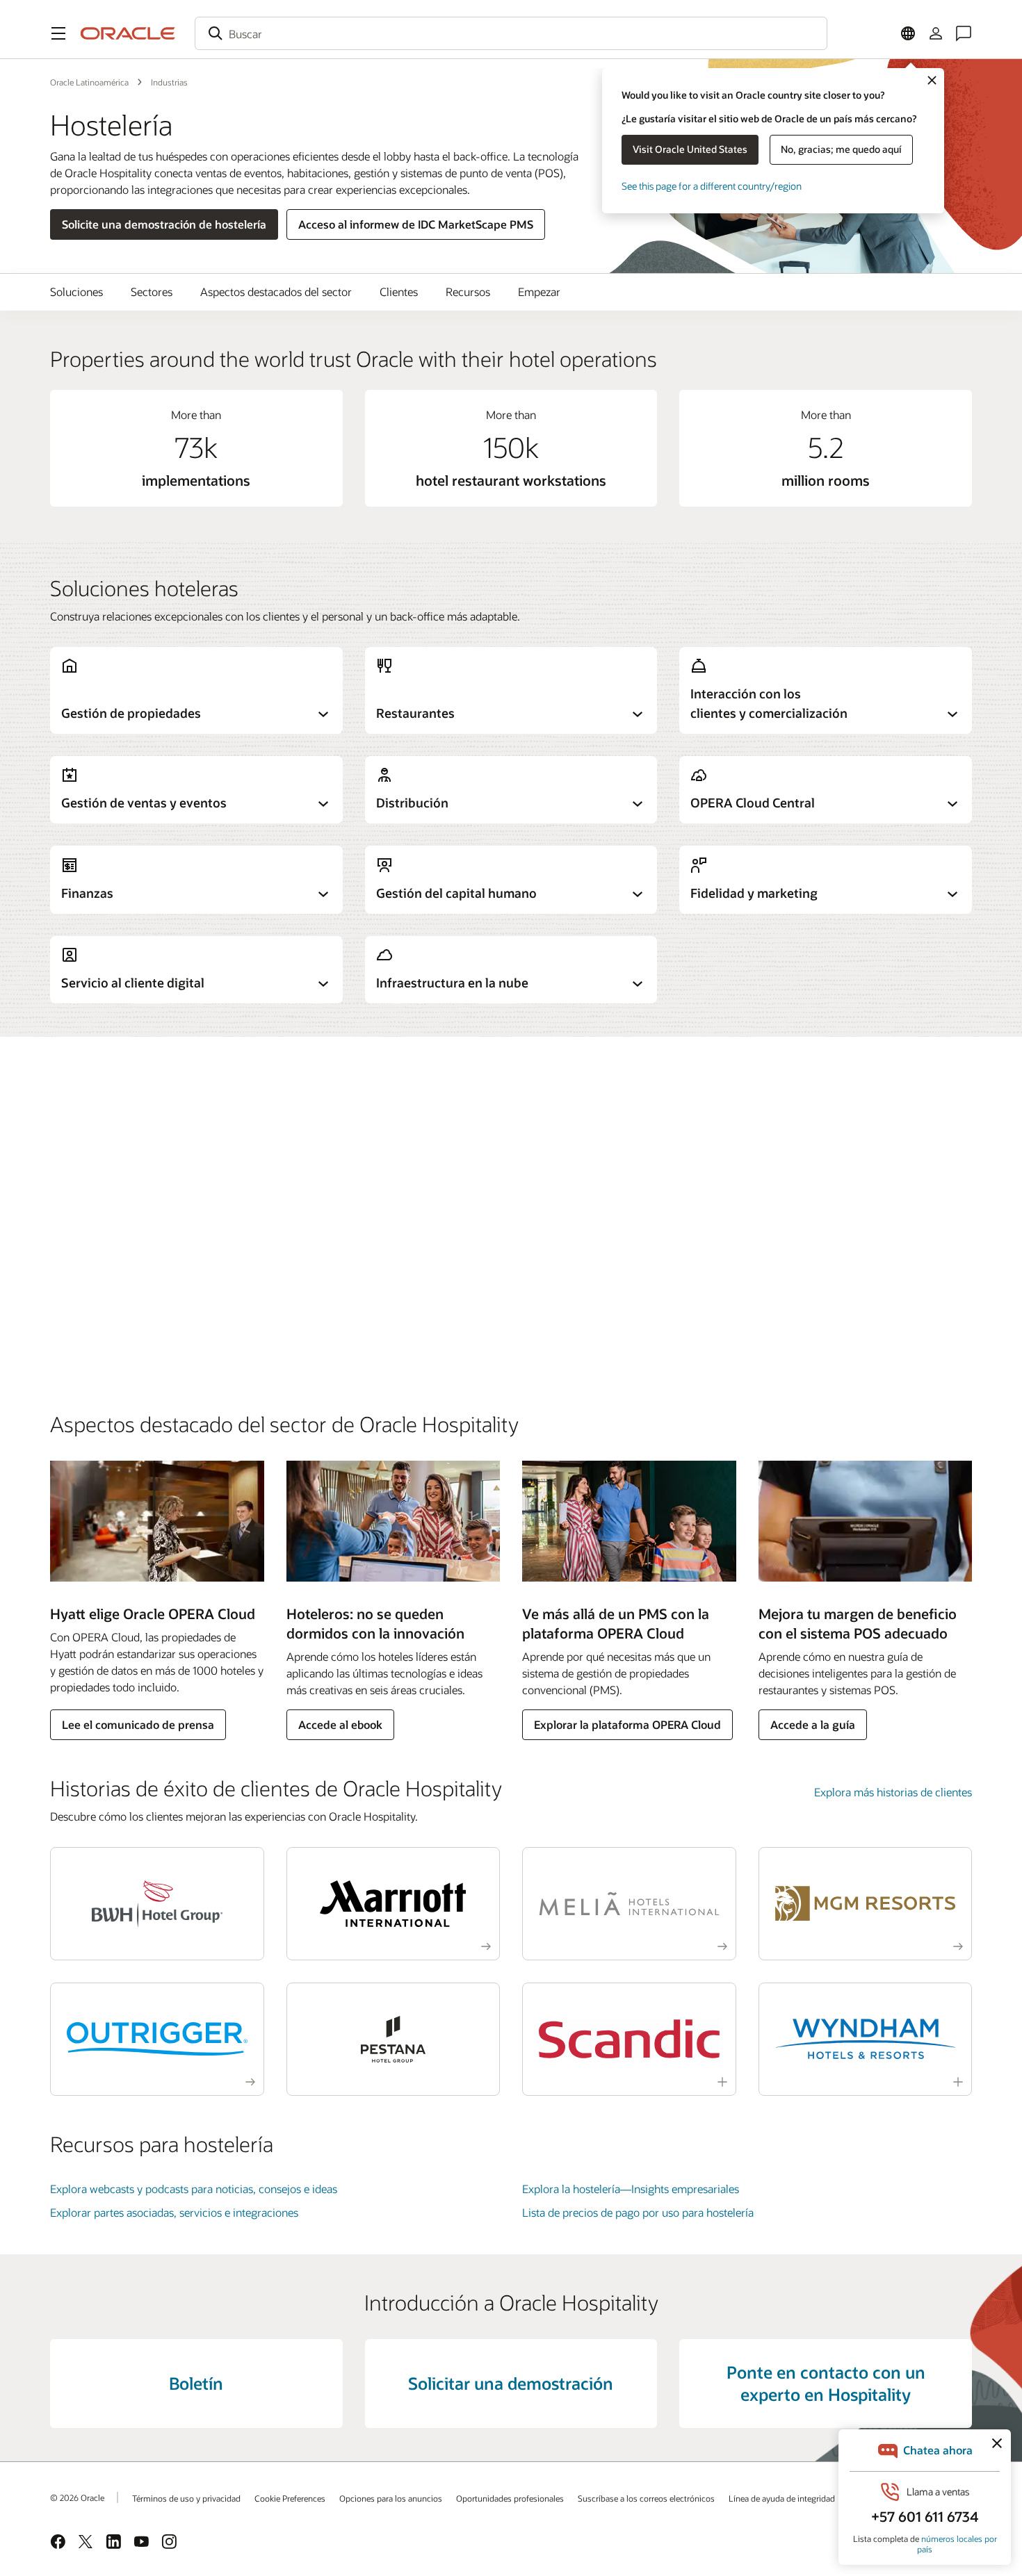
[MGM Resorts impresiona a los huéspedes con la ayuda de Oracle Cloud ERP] (866, 1904)
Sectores (152, 292)
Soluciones (76, 292)
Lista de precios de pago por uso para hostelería (638, 2212)
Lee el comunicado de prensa (138, 1724)
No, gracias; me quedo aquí (841, 149)
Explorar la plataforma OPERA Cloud (627, 1724)
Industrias (169, 82)
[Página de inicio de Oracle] (128, 33)
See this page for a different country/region (712, 186)
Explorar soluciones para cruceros (132, 1334)
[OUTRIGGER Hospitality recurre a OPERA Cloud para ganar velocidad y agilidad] (157, 2039)
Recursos (468, 292)
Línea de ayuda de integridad (782, 2498)
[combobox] (511, 33)
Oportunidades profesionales (510, 2498)
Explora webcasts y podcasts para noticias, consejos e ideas (194, 2189)
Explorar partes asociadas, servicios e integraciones (174, 2212)
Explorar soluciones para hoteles (129, 1142)
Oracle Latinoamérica (89, 82)
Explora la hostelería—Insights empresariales (631, 2189)
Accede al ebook (340, 1724)
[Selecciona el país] (908, 33)
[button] (58, 33)
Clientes (399, 292)
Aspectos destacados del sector (276, 292)
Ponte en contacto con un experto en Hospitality (826, 2383)
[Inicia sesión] (936, 33)
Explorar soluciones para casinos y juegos (151, 1217)
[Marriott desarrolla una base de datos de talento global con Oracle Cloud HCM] (394, 1904)
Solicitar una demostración (511, 2383)
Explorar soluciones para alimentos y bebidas (159, 1275)
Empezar (539, 292)
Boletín (196, 2383)
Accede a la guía (813, 1724)
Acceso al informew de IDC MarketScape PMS (416, 224)
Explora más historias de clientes (893, 1792)
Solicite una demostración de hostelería (164, 224)
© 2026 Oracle (77, 2497)
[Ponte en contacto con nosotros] (964, 33)
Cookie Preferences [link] (290, 2498)
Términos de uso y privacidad (186, 2498)
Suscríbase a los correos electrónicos (646, 2498)
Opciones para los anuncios (391, 2498)
